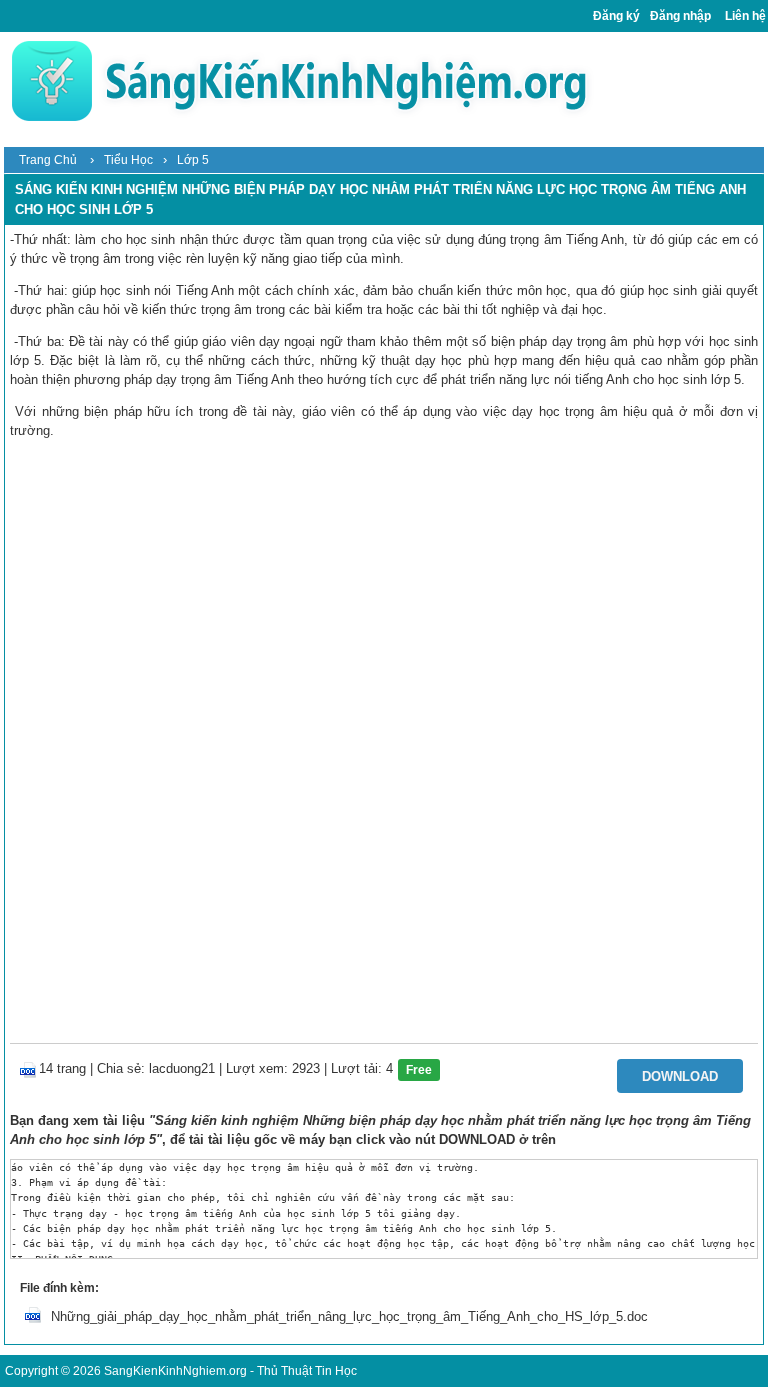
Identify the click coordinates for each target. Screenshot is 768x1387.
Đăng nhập (680, 16)
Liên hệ (745, 16)
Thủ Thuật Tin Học (307, 1371)
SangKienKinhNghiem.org (175, 1371)
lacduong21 (182, 1068)
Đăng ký (616, 16)
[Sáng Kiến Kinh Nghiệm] (299, 80)
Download (680, 1076)
